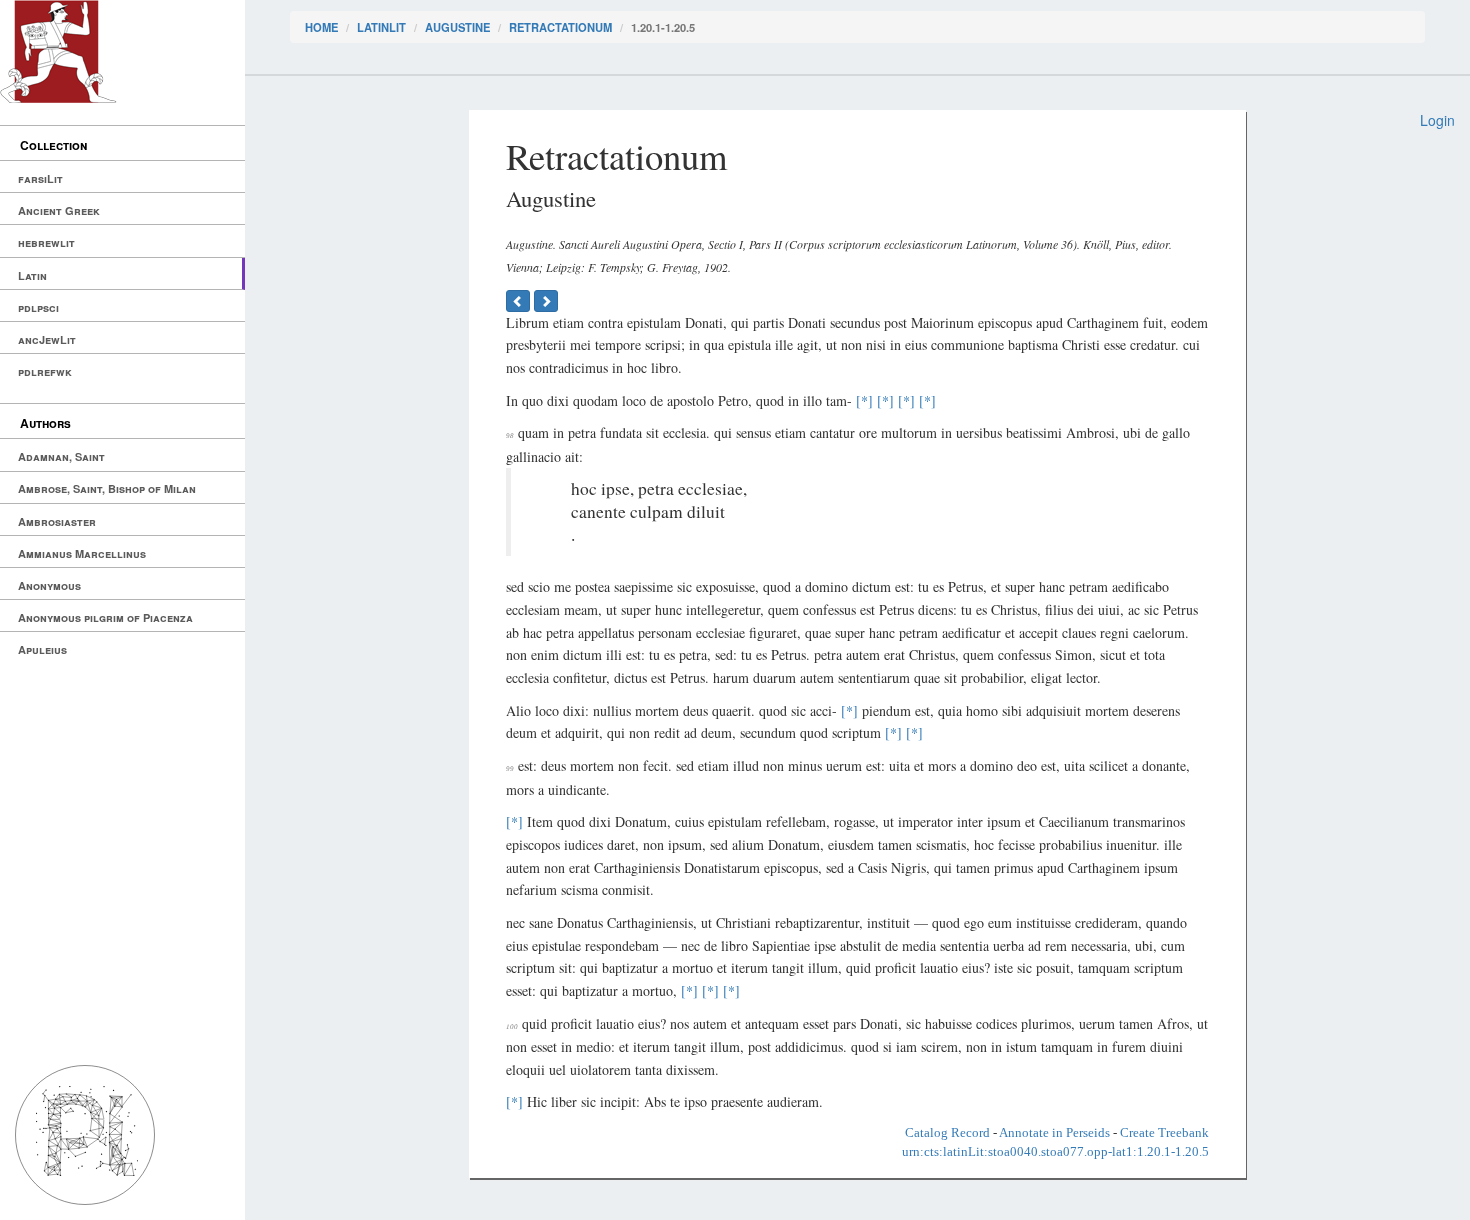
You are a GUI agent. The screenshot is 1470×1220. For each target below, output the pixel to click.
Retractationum (560, 27)
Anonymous (49, 585)
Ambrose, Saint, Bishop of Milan (107, 488)
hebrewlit (46, 242)
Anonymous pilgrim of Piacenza (105, 617)
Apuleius (42, 649)
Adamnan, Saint (61, 456)
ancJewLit (47, 339)
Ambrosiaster (57, 521)
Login (1437, 120)
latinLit (381, 27)
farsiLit (40, 178)
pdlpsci (38, 307)
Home (321, 27)
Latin (32, 275)
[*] (864, 400)
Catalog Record (947, 1132)
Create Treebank (1164, 1132)
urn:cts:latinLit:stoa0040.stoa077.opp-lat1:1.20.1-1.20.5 (1055, 1151)
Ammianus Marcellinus (82, 553)
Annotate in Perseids (1054, 1132)
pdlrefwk (45, 371)
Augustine (457, 27)
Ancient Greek (59, 210)
